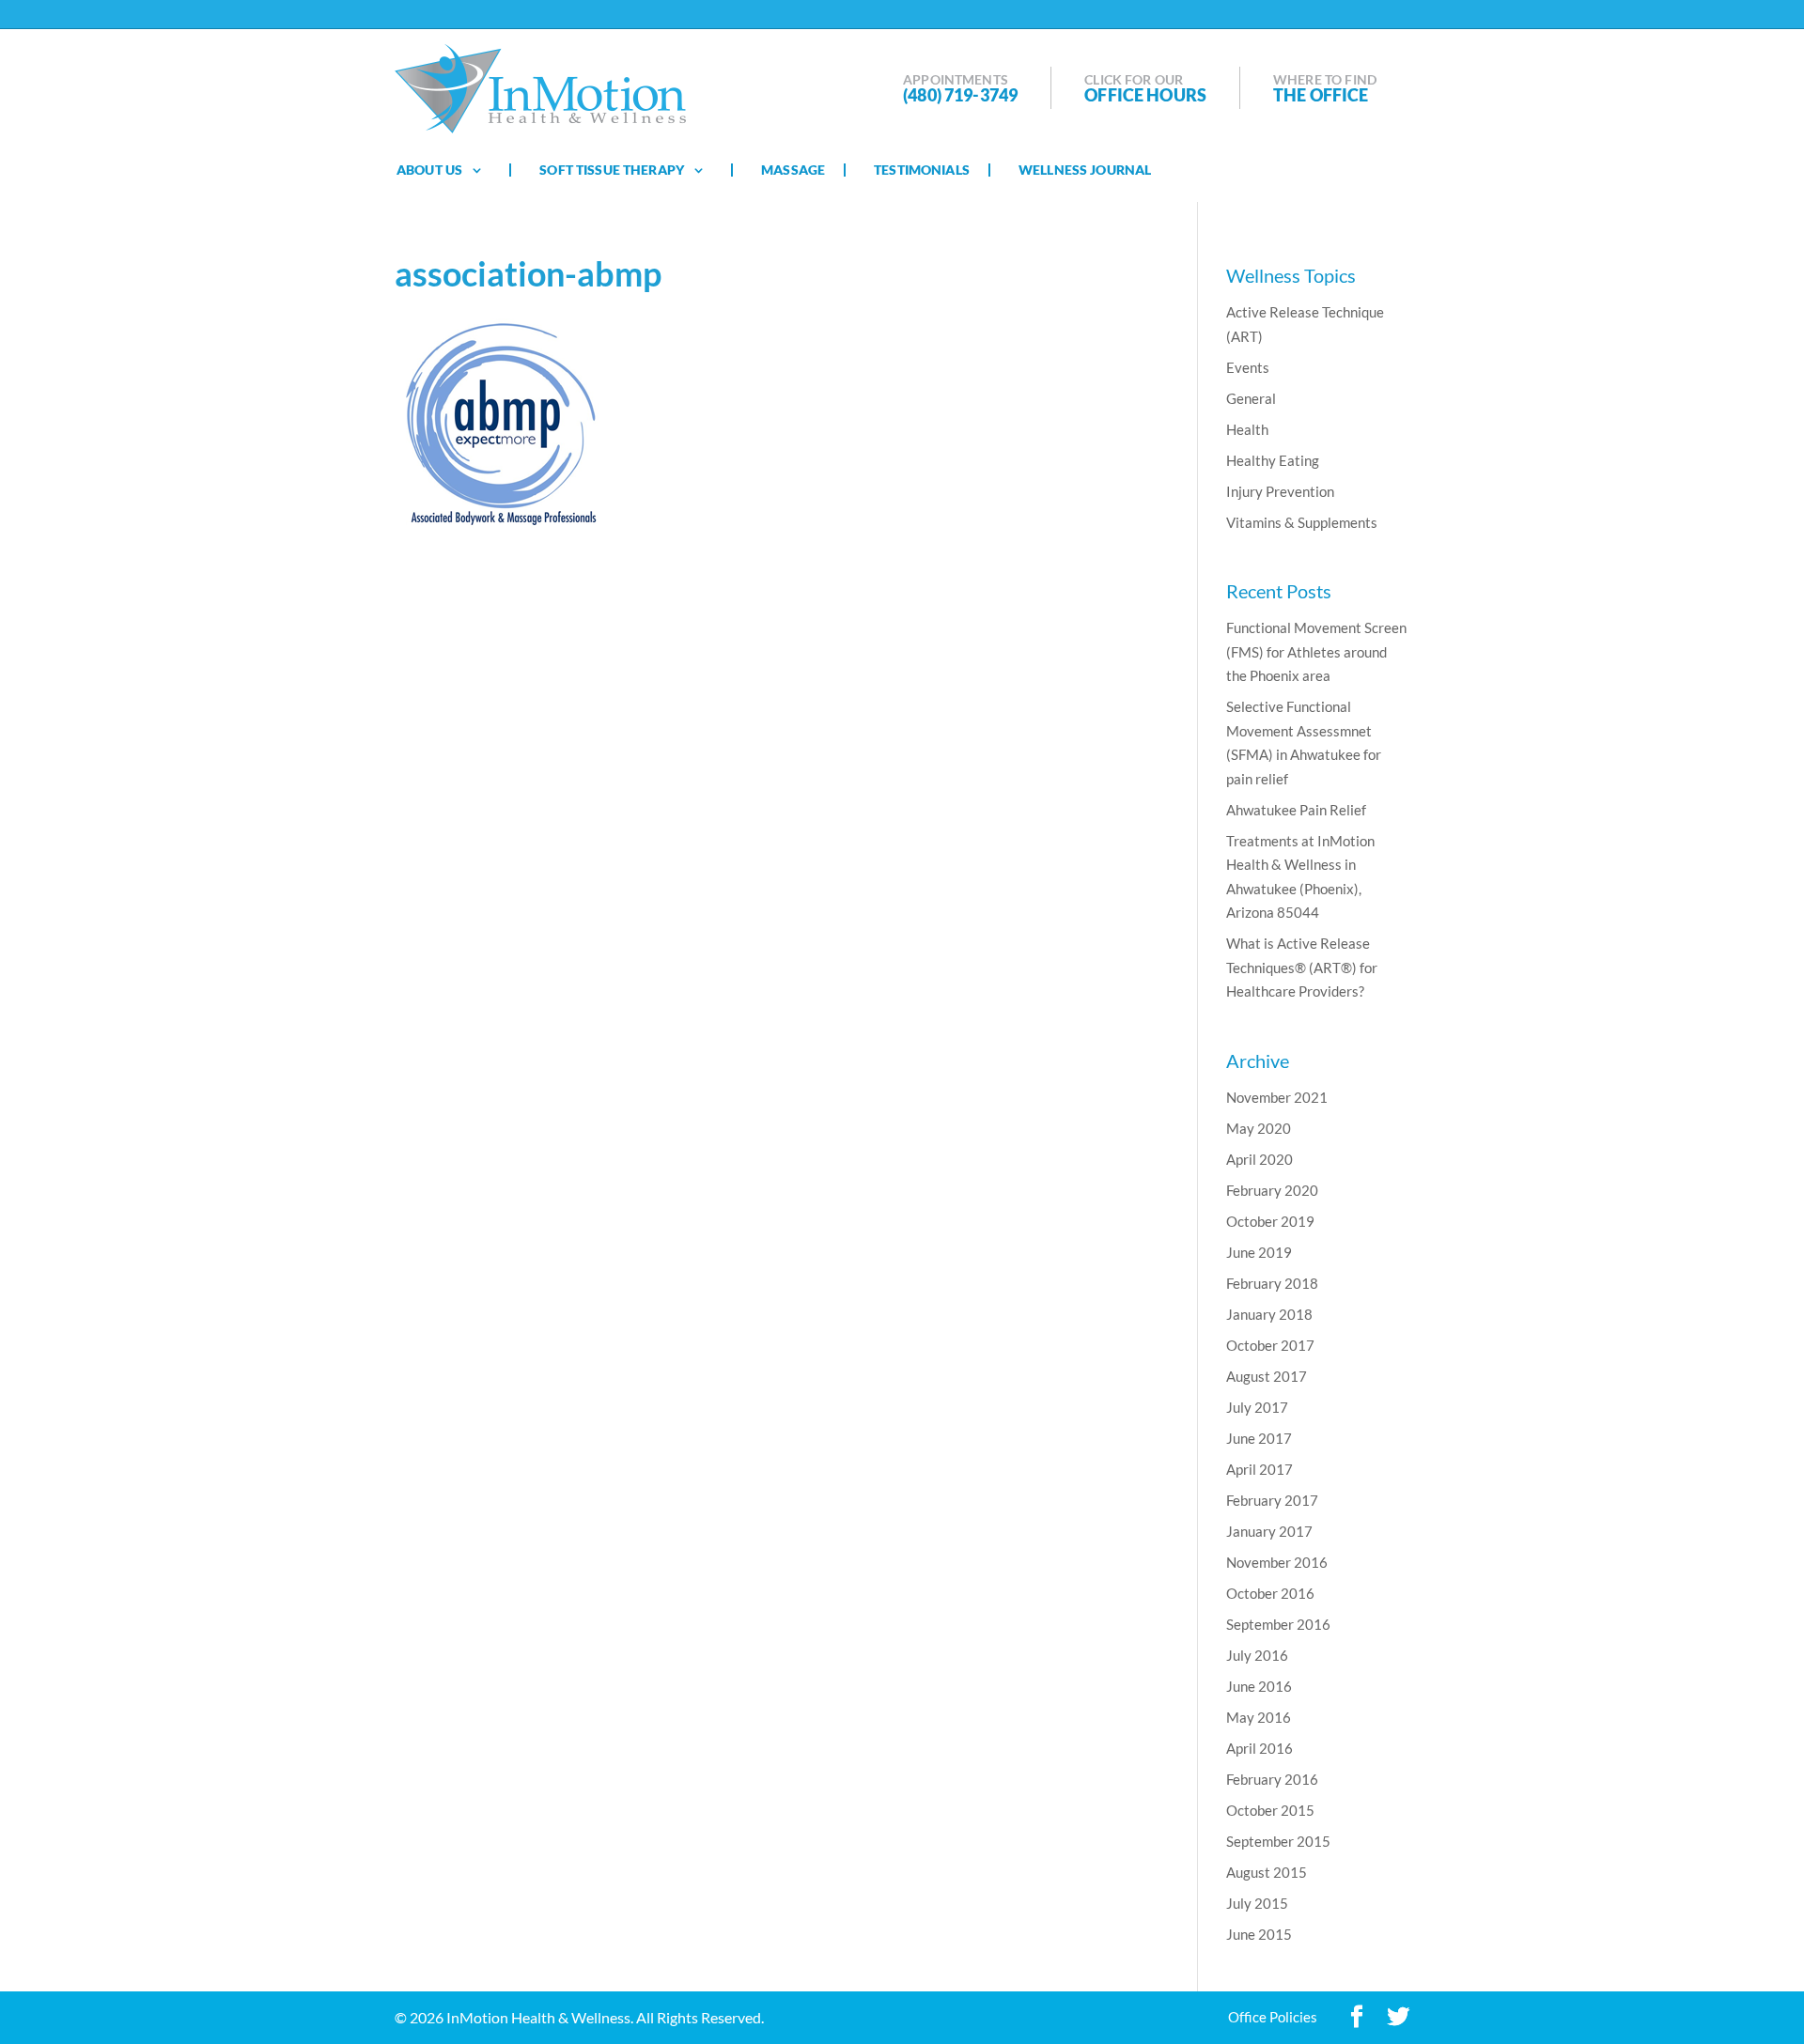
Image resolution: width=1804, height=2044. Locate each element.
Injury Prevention (1280, 491)
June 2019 (1259, 1252)
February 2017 (1272, 1500)
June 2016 (1259, 1686)
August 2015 (1267, 1872)
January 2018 (1269, 1314)
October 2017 (1270, 1345)
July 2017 (1257, 1407)
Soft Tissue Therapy (612, 170)
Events (1248, 367)
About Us (429, 170)
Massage (793, 170)
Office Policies (1273, 2017)
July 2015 (1257, 1903)
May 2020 (1259, 1128)
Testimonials (922, 170)
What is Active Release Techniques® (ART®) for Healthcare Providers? (1302, 967)
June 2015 (1259, 1934)
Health (1247, 429)
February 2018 (1272, 1283)
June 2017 (1259, 1438)
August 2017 (1267, 1376)
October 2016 (1270, 1593)
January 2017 (1269, 1531)
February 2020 (1272, 1190)
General (1251, 398)
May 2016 (1259, 1717)
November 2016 (1277, 1562)
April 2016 (1260, 1748)
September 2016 (1278, 1624)
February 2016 (1272, 1779)
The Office (1321, 95)
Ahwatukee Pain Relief (1296, 810)
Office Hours (1145, 95)
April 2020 (1260, 1159)
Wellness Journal (1085, 170)
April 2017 (1260, 1469)
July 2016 (1257, 1655)
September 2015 (1278, 1841)
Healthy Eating (1273, 460)
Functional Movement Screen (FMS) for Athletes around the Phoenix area (1316, 651)
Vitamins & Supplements (1302, 522)
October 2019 (1270, 1221)
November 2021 (1277, 1097)
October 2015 (1270, 1810)
